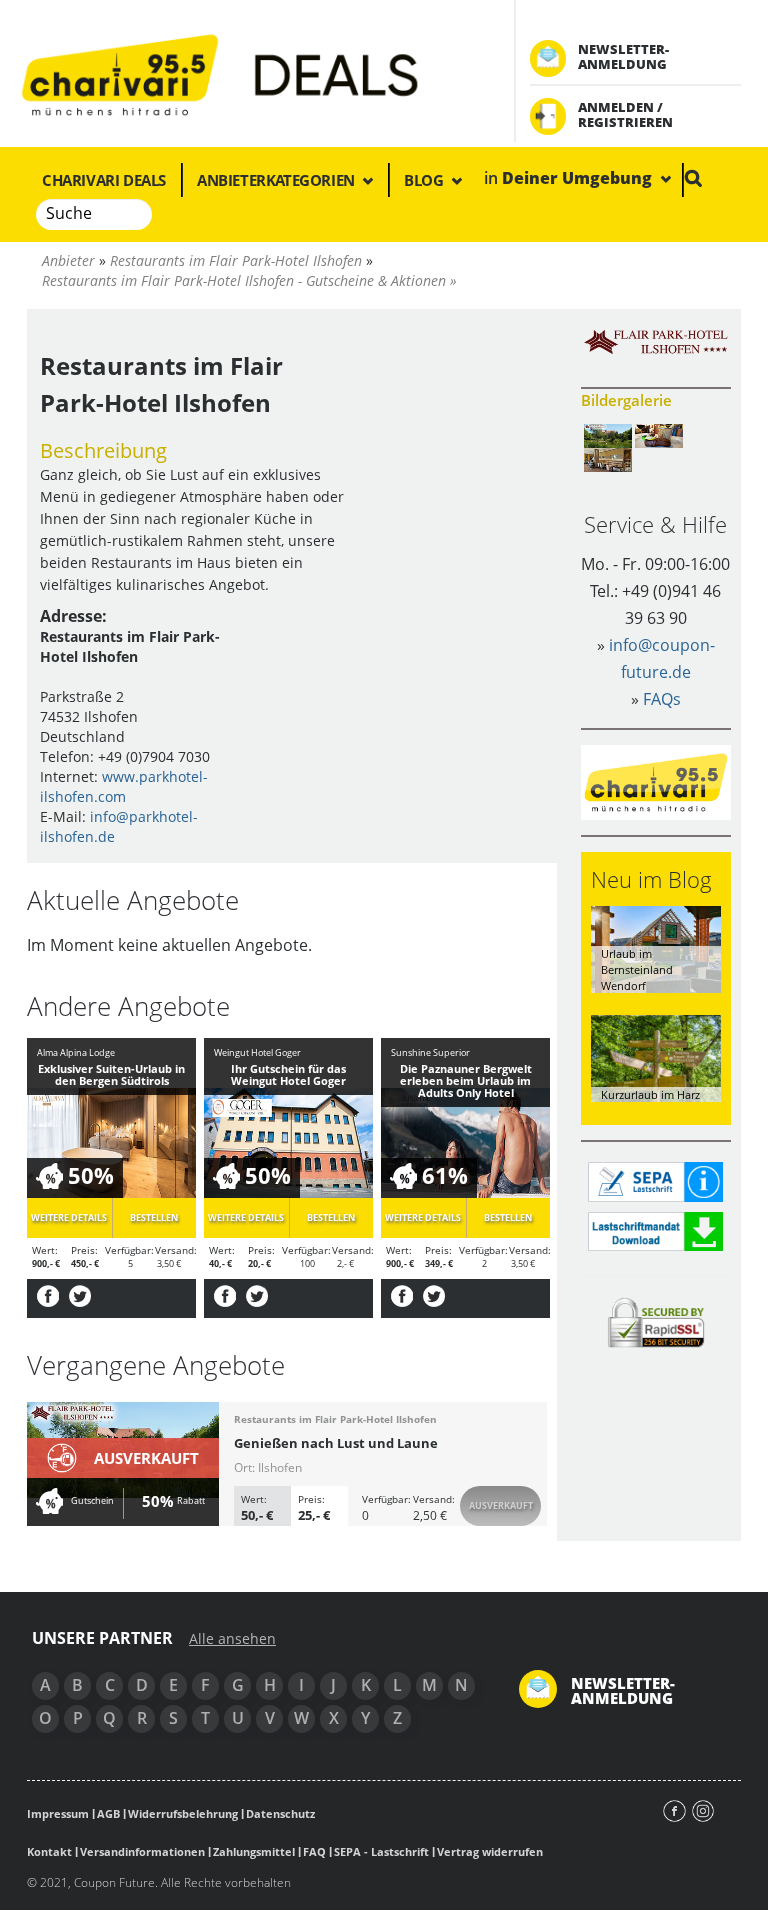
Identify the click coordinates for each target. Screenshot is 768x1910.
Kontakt (49, 1851)
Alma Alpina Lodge (76, 1052)
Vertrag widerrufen (490, 1851)
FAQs (662, 699)
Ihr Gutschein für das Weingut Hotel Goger (288, 1074)
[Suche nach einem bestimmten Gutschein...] (693, 178)
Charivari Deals (104, 180)
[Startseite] (251, 73)
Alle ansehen (232, 1639)
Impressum (58, 1813)
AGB (108, 1813)
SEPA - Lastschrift (381, 1851)
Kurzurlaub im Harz (650, 1094)
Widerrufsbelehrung (183, 1813)
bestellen (154, 1217)
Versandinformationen (142, 1851)
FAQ (314, 1851)
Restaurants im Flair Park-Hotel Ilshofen (335, 1419)
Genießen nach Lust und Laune (336, 1443)
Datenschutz (280, 1813)
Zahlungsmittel (254, 1851)
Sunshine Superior (430, 1052)
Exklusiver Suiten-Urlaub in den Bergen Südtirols (111, 1074)
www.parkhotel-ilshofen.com (124, 786)
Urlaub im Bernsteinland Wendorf (637, 969)
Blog (425, 180)
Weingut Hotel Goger (257, 1052)
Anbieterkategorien (277, 180)
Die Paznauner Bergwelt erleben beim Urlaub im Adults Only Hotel (466, 1080)
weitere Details (69, 1217)
